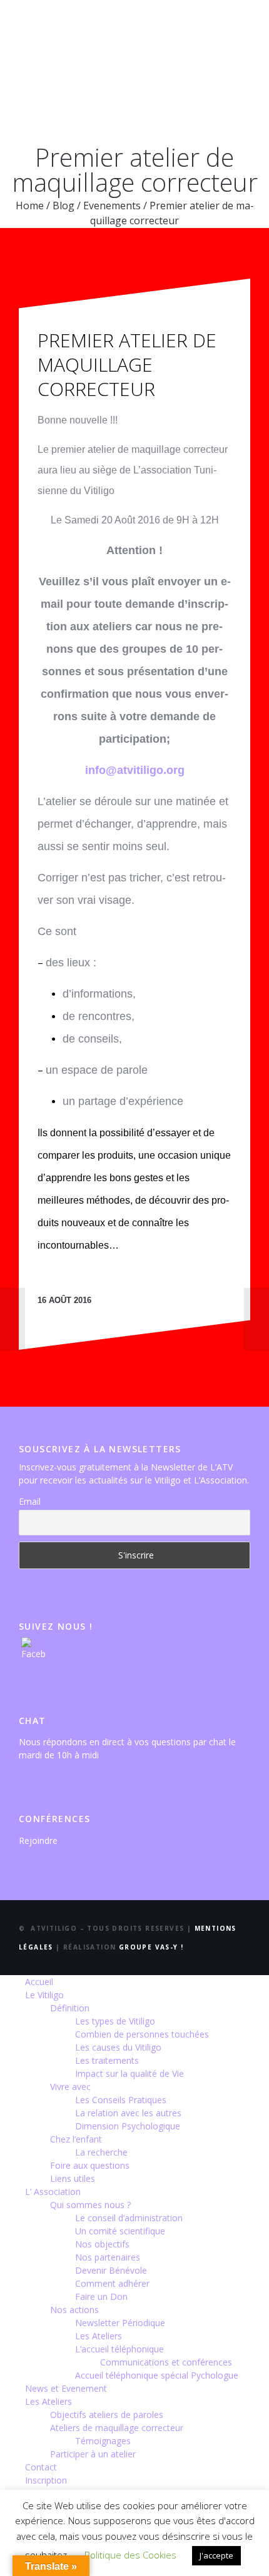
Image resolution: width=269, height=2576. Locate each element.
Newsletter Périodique (120, 2323)
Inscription (46, 2480)
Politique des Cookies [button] (130, 2555)
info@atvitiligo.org (135, 770)
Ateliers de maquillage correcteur (117, 2428)
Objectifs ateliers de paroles (107, 2415)
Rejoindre (38, 1840)
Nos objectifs (102, 2244)
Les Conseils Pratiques (121, 2100)
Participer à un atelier (93, 2454)
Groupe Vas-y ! (151, 1947)
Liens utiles (73, 2178)
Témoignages (103, 2441)
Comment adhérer (112, 2283)
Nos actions (74, 2310)
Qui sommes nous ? (90, 2205)
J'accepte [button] (216, 2555)
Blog (63, 206)
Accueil (39, 1982)
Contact (41, 2467)
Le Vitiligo (44, 1995)
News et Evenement (66, 2388)
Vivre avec (70, 2087)
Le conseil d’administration (129, 2218)
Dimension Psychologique (128, 2126)
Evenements (112, 206)
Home (30, 206)
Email (30, 1501)
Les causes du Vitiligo (118, 2047)
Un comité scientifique (120, 2231)
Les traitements (107, 2060)
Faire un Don (101, 2296)
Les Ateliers (99, 2336)
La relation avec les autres (128, 2113)
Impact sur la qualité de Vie (129, 2073)
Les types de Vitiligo (115, 2021)
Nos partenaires (108, 2257)
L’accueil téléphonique (119, 2349)
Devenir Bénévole (111, 2270)
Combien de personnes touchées (142, 2034)
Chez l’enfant (76, 2139)
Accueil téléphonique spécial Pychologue (157, 2375)
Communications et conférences (166, 2362)
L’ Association (53, 2192)
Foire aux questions (90, 2165)
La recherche (101, 2152)
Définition (70, 2008)
